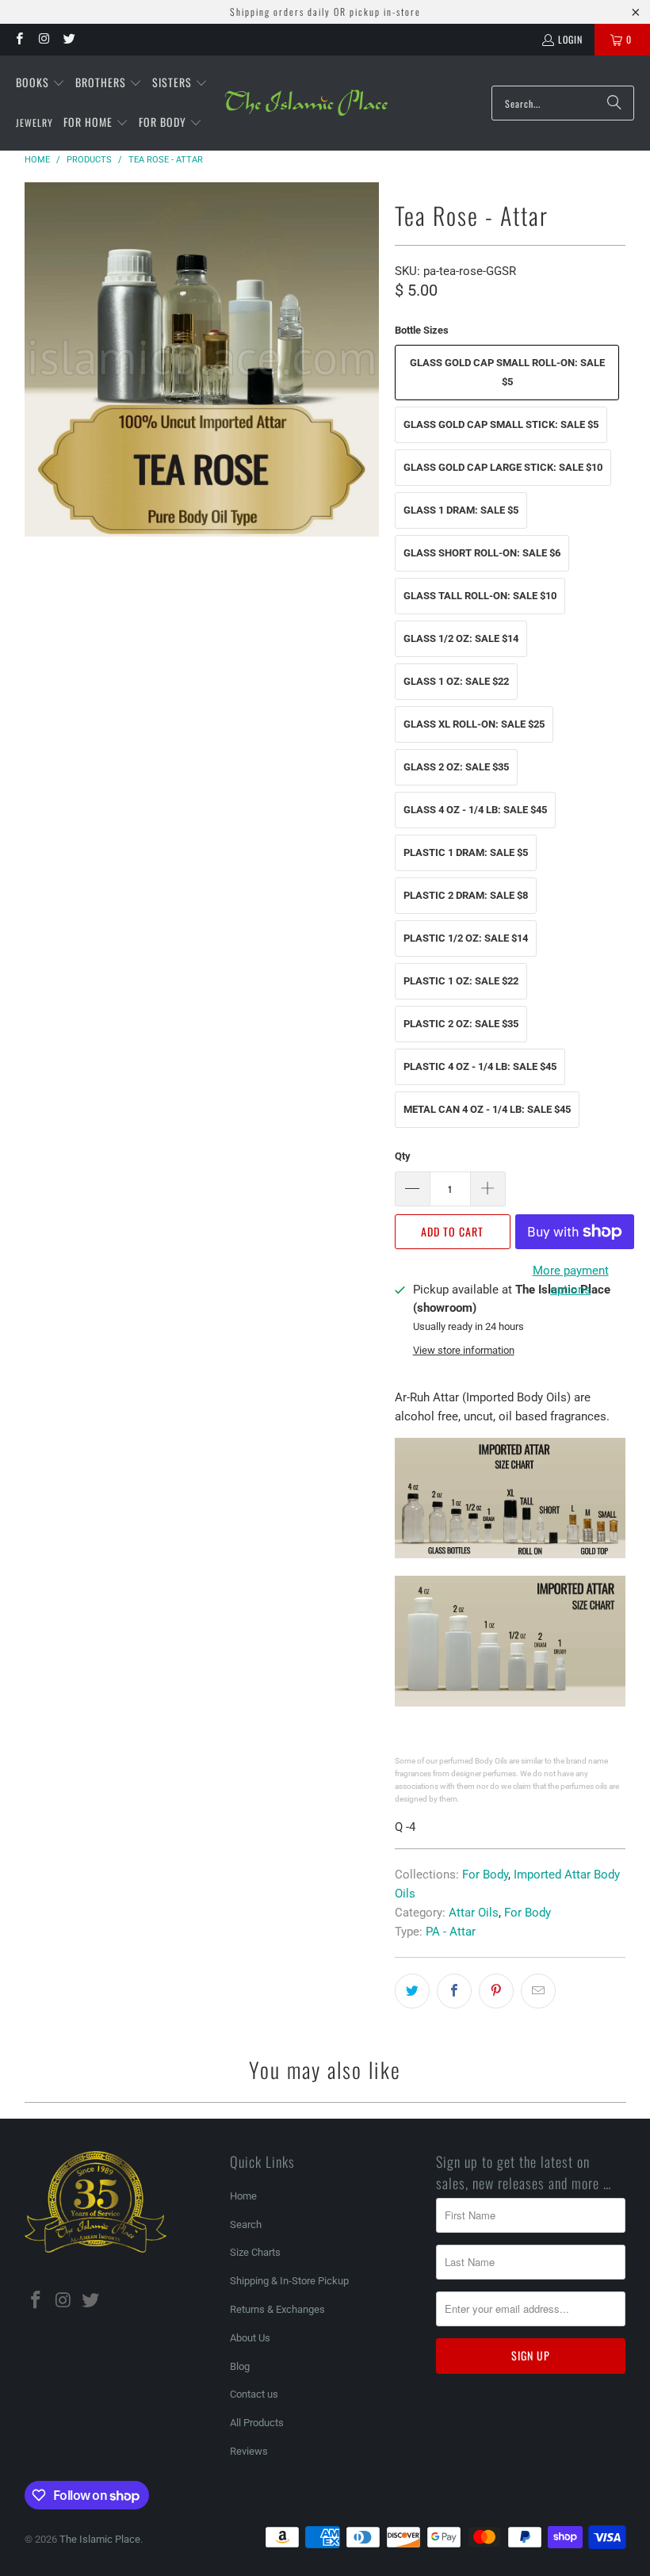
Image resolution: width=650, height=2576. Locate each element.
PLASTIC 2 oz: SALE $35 (461, 1024)
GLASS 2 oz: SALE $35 (456, 767)
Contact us (254, 2394)
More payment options (571, 1280)
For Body (485, 1875)
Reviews (249, 2451)
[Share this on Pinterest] (496, 1991)
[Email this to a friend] (538, 1991)
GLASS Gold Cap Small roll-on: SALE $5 (507, 372)
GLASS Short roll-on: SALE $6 (482, 553)
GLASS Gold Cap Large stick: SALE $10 (503, 467)
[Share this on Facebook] (454, 1991)
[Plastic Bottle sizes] (510, 1703)
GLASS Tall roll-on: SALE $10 (480, 596)
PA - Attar (451, 1932)
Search (246, 2224)
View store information (464, 1350)
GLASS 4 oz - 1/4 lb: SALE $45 (475, 810)
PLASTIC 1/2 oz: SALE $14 (466, 938)
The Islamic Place (100, 2539)
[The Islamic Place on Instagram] (43, 39)
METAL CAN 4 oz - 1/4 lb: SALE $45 (487, 1109)
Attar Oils (474, 1913)
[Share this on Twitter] (412, 1991)
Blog (240, 2366)
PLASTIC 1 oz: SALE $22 (461, 981)
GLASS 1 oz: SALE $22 (456, 681)
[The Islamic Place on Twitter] (69, 39)
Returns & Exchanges (277, 2309)
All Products (257, 2423)
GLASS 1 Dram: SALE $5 (461, 510)
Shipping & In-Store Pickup (289, 2281)
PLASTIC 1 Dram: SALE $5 (466, 852)
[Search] (614, 103)
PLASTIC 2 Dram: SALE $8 (466, 895)
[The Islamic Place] (306, 103)
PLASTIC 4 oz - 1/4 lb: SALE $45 (480, 1066)
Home (243, 2196)
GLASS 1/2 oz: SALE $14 (461, 638)
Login (570, 39)
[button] (40, 83)
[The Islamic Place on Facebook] (19, 39)
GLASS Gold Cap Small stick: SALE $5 (501, 424)
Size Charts (255, 2252)
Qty (403, 1156)
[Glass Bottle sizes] (510, 1554)
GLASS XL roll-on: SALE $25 (474, 724)
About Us (250, 2338)
